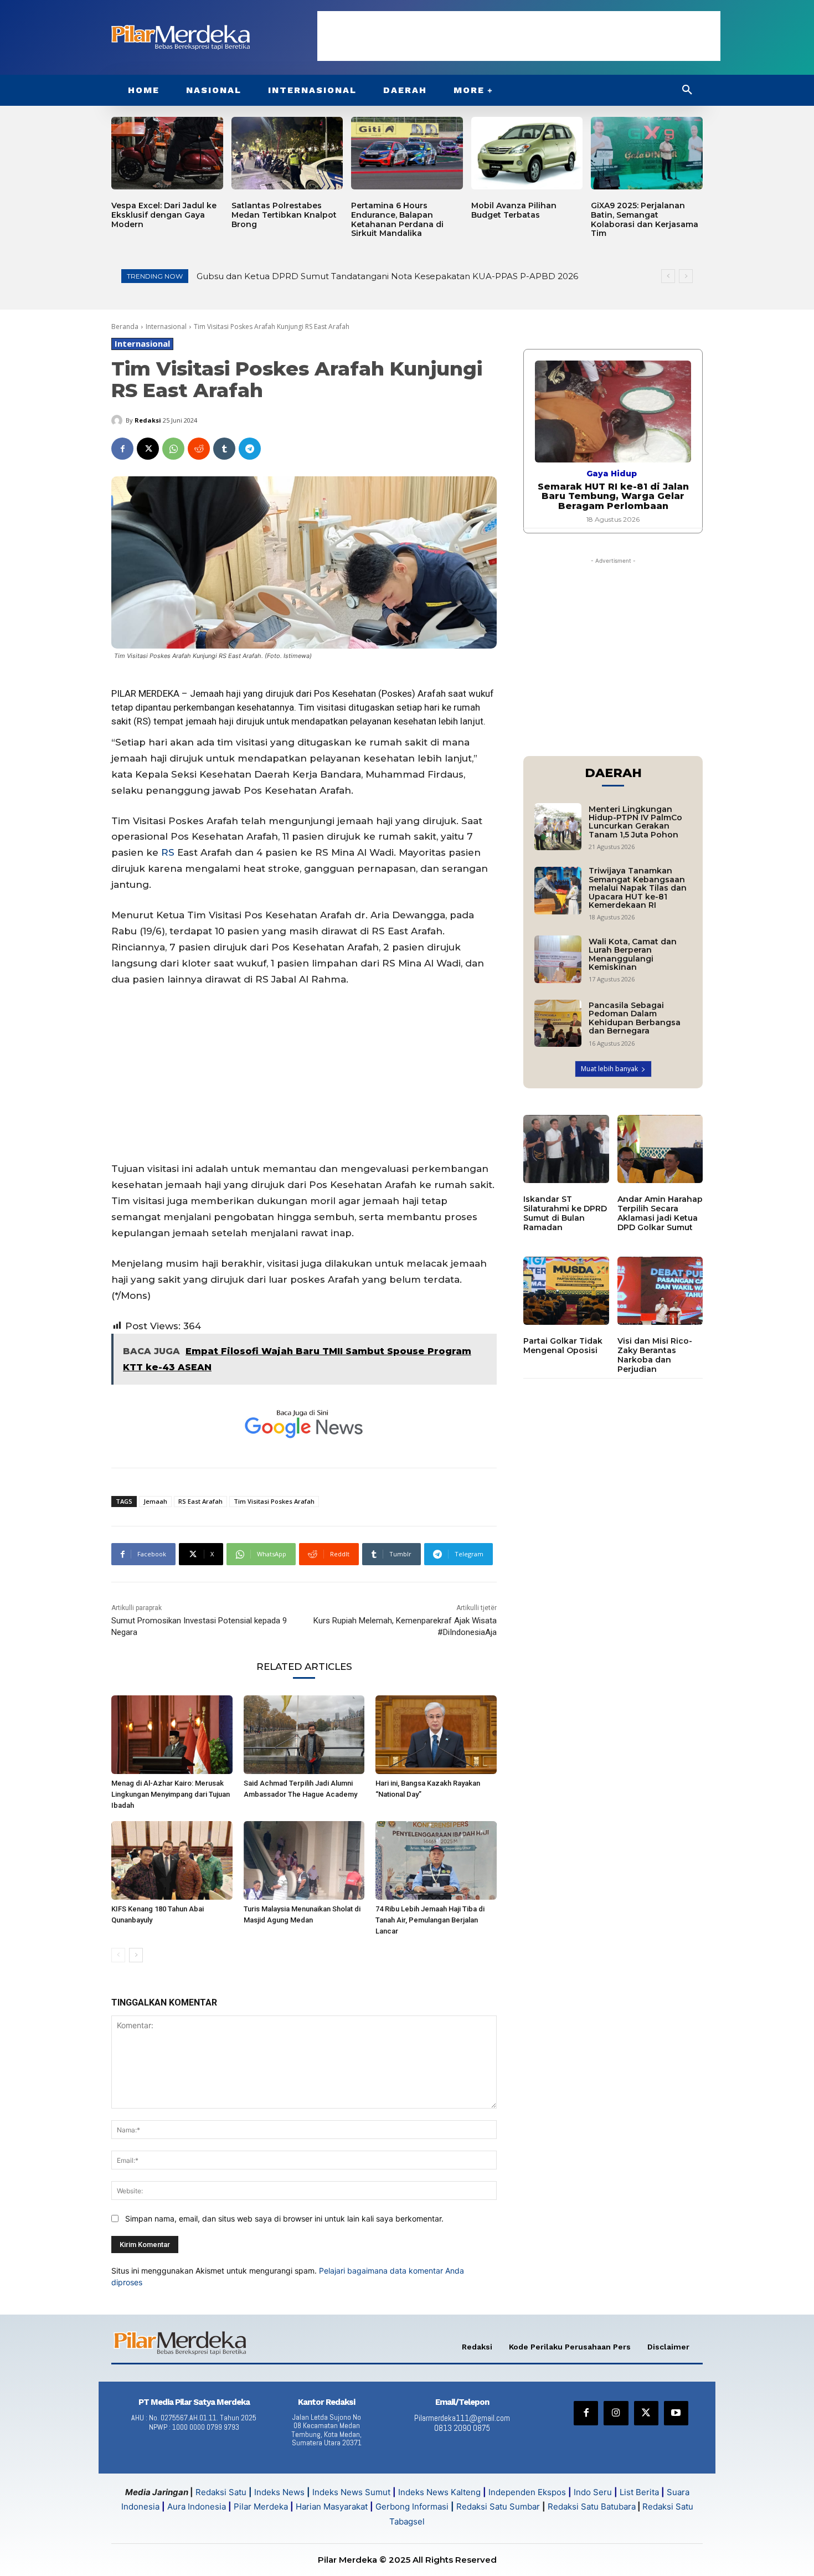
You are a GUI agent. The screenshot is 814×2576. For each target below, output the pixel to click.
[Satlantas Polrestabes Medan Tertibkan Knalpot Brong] (287, 153)
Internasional (166, 327)
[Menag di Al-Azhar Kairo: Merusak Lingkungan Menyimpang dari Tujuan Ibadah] (172, 1735)
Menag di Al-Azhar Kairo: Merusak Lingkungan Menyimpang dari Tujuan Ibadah (171, 1794)
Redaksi (148, 420)
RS (168, 852)
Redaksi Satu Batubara (592, 2506)
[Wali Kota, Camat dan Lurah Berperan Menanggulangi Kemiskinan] (558, 959)
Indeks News (279, 2492)
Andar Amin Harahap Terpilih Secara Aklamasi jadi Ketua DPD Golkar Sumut (660, 1213)
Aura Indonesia (197, 2506)
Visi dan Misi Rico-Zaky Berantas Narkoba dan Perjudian (655, 1355)
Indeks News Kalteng (439, 2492)
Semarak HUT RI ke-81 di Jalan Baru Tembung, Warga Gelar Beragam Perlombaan (613, 496)
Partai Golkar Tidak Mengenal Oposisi (563, 1346)
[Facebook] (122, 449)
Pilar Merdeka (261, 2506)
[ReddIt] (199, 449)
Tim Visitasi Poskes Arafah (274, 1501)
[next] (686, 276)
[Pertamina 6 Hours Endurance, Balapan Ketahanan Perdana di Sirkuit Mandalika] (407, 153)
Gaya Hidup (612, 474)
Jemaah (155, 1501)
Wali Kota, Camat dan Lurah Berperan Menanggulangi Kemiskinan (633, 954)
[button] (687, 90)
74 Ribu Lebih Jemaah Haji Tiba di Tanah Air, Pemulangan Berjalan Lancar (430, 1920)
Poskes (397, 693)
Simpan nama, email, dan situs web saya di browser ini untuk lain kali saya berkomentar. (284, 2218)
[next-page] (136, 1955)
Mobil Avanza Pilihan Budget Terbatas (514, 210)
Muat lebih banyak (609, 1069)
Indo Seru (593, 2492)
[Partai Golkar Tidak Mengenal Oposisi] (566, 1291)
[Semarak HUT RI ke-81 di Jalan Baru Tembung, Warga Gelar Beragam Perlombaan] (613, 411)
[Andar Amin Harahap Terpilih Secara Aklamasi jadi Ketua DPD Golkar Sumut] (660, 1149)
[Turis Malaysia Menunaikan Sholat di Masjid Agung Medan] (304, 1860)
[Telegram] (250, 449)
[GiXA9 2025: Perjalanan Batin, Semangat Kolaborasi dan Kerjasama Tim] (647, 153)
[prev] (668, 276)
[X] (148, 449)
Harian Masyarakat (332, 2506)
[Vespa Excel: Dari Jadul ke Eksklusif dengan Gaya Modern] (167, 153)
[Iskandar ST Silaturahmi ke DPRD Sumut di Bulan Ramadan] (566, 1149)
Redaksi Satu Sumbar (499, 2506)
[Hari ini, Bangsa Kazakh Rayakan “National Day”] (436, 1735)
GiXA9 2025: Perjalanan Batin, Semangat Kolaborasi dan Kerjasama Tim (645, 219)
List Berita (639, 2492)
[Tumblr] (224, 449)
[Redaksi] (119, 420)
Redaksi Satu (221, 2492)
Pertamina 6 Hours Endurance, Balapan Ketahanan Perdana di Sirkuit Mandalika (397, 219)
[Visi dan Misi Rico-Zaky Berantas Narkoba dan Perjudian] (660, 1291)
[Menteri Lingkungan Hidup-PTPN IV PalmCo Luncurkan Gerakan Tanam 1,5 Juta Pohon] (558, 827)
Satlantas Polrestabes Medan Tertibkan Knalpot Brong (284, 215)
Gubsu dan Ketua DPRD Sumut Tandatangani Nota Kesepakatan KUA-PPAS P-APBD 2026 (387, 276)
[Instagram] (616, 2413)
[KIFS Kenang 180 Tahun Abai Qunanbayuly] (172, 1860)
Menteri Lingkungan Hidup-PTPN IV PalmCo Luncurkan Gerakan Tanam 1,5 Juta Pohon (635, 822)
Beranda (125, 327)
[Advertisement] (519, 36)
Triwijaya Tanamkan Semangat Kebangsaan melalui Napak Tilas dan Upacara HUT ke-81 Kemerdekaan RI (638, 888)
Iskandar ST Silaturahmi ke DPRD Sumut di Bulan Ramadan (565, 1213)
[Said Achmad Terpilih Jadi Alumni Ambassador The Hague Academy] (304, 1735)
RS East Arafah (200, 1501)
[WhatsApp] (173, 449)
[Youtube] (676, 2413)
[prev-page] (118, 1955)
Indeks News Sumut (351, 2492)
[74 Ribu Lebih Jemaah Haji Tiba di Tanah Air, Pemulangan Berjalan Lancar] (436, 1860)
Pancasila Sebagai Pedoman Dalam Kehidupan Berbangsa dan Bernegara (635, 1018)
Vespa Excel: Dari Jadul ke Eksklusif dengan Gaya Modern (164, 215)
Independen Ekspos (527, 2492)
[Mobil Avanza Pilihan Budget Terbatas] (527, 153)
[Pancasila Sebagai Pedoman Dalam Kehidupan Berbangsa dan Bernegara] (558, 1023)
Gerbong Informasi (412, 2506)
